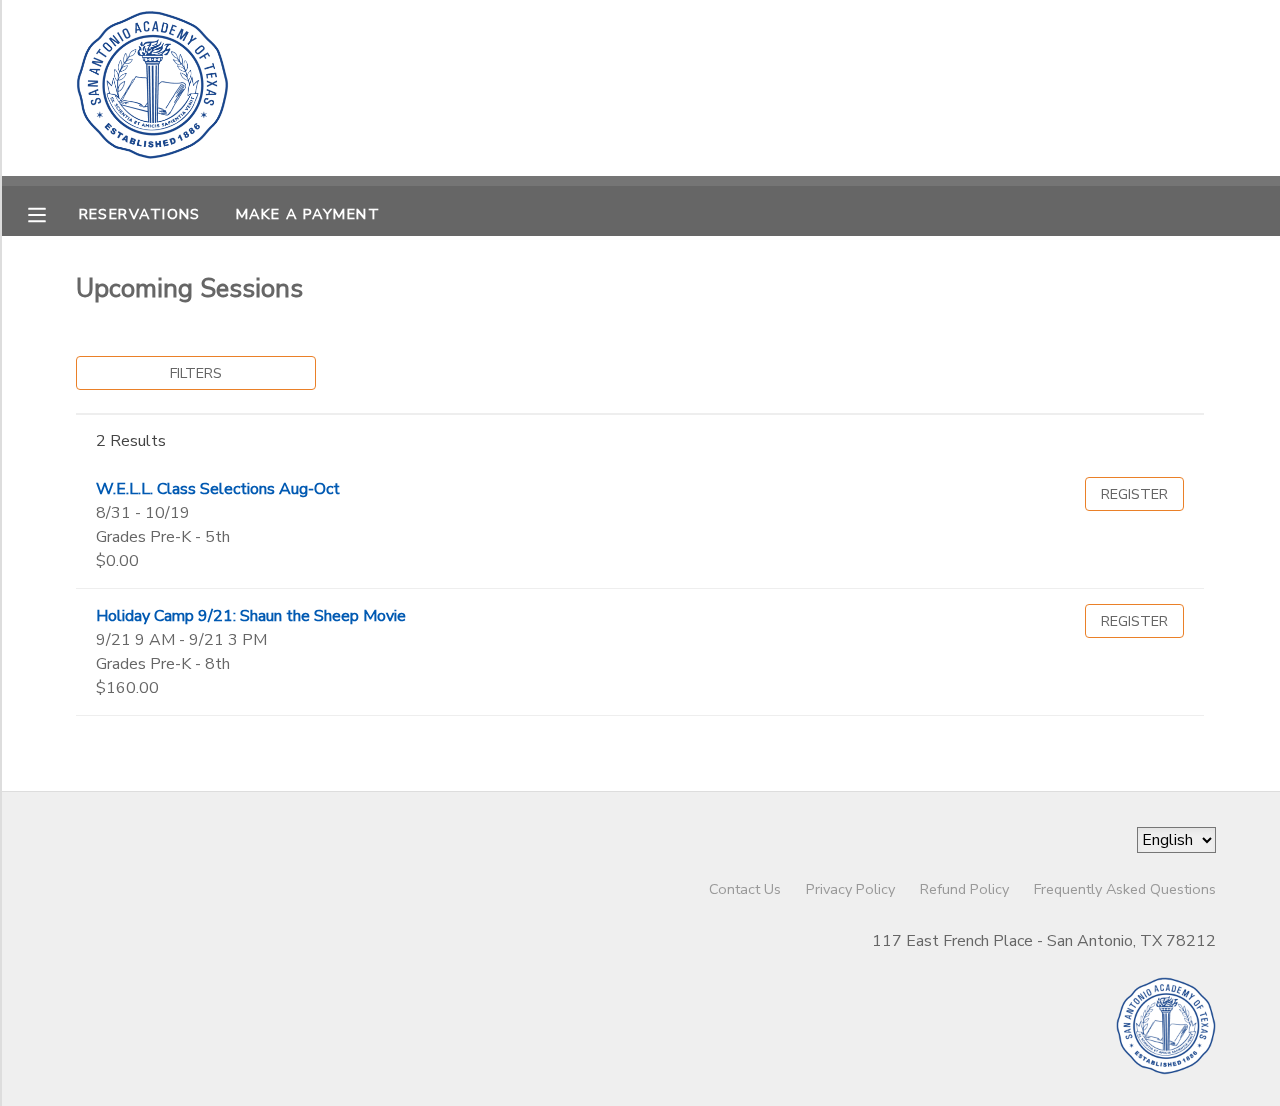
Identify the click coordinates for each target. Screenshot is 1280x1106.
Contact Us (745, 889)
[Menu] (52, 213)
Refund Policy (964, 889)
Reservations (140, 214)
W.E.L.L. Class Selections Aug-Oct (218, 489)
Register (1134, 494)
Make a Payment (308, 214)
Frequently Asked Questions (1125, 889)
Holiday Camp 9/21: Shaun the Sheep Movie (251, 616)
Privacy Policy (850, 889)
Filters (196, 373)
